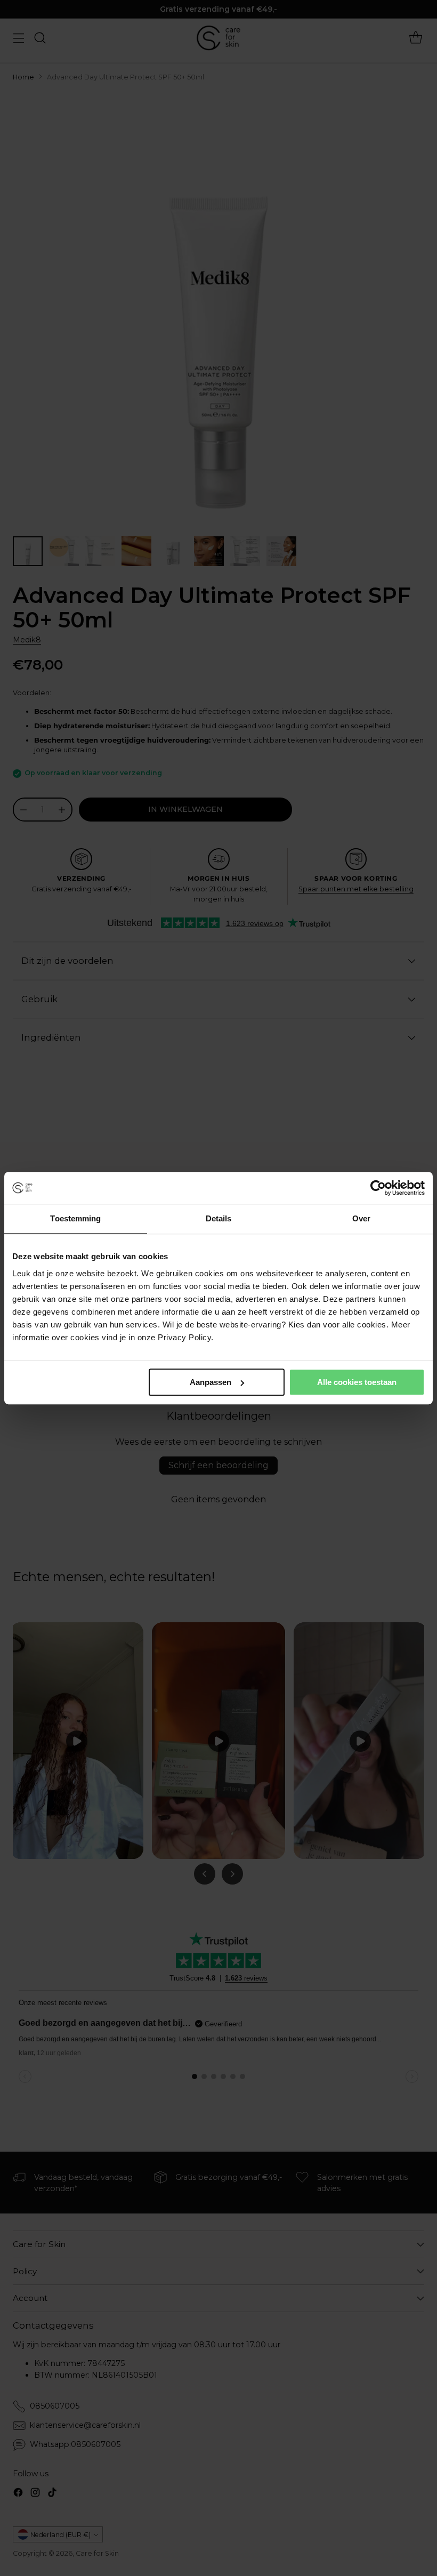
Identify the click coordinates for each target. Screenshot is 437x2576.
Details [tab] (219, 1218)
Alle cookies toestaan (357, 1382)
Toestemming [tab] (75, 1218)
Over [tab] (361, 1218)
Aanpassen (211, 1382)
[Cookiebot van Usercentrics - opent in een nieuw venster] (378, 1188)
